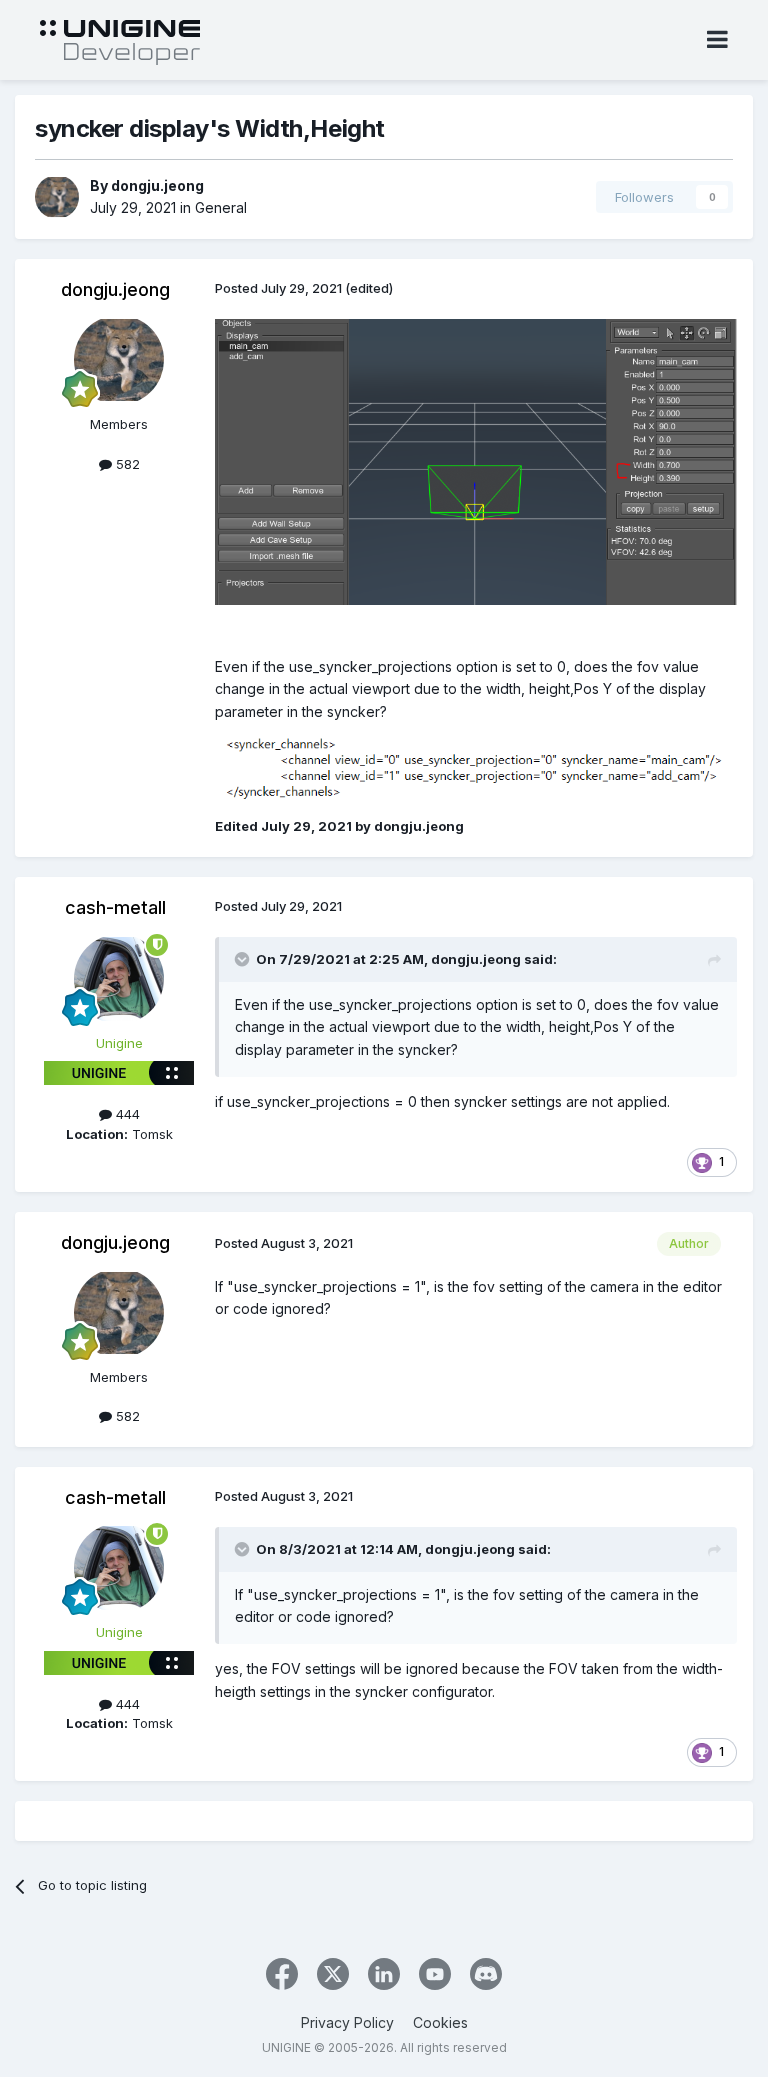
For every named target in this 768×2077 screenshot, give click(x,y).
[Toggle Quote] (244, 959)
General (221, 207)
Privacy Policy (347, 2022)
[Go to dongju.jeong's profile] (57, 197)
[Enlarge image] (476, 460)
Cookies (440, 2022)
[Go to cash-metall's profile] (119, 979)
